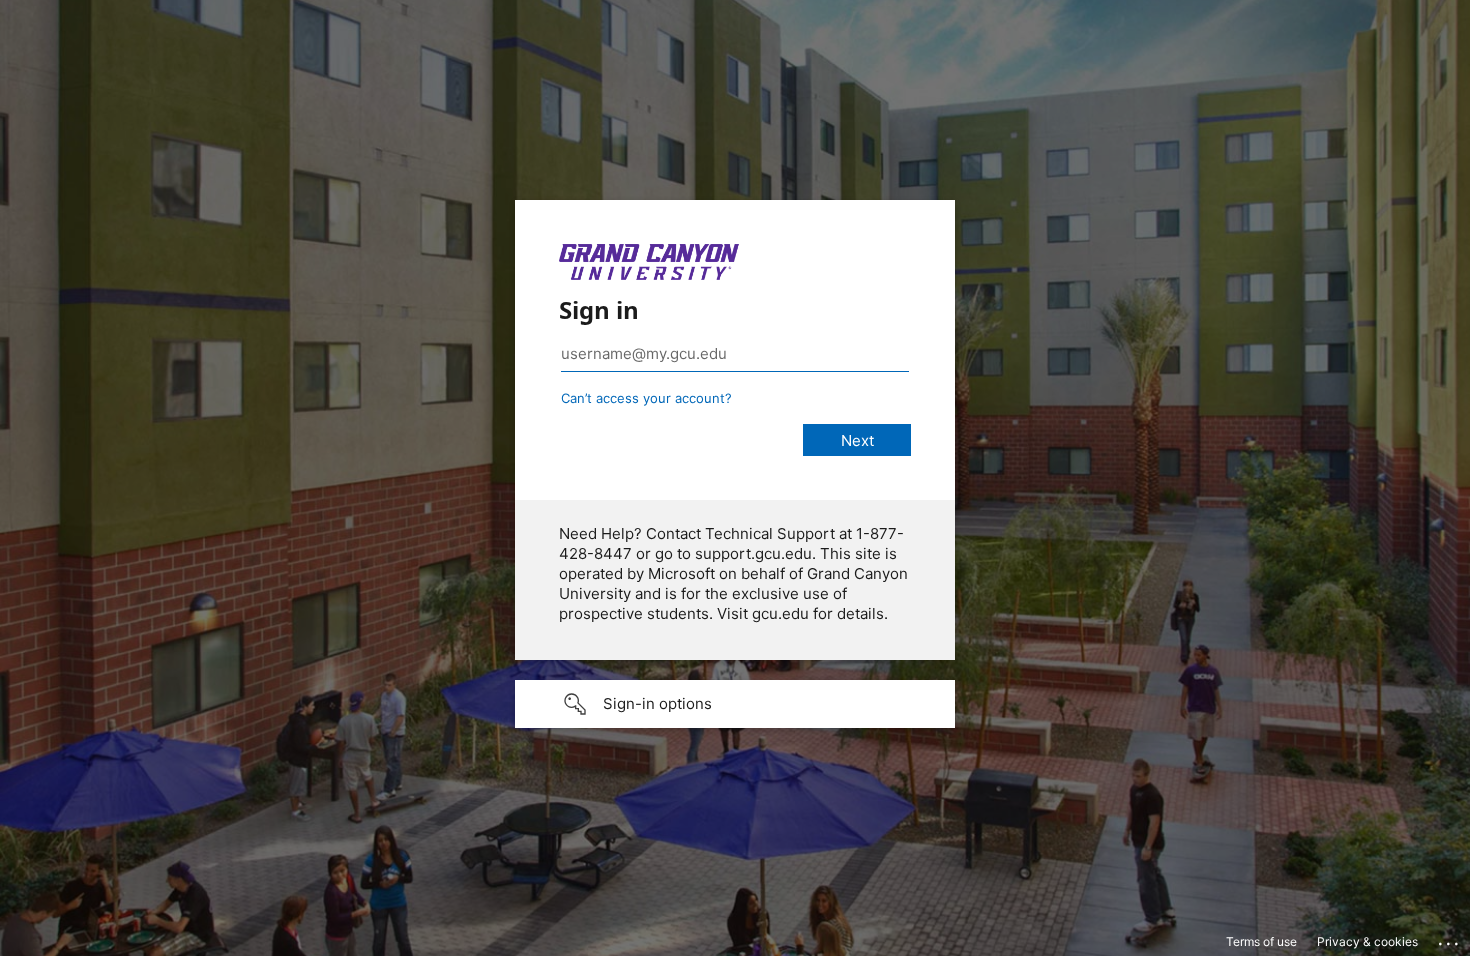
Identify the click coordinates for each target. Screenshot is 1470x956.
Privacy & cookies (1367, 941)
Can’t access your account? (646, 398)
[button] (735, 704)
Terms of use (1261, 941)
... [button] (1450, 939)
